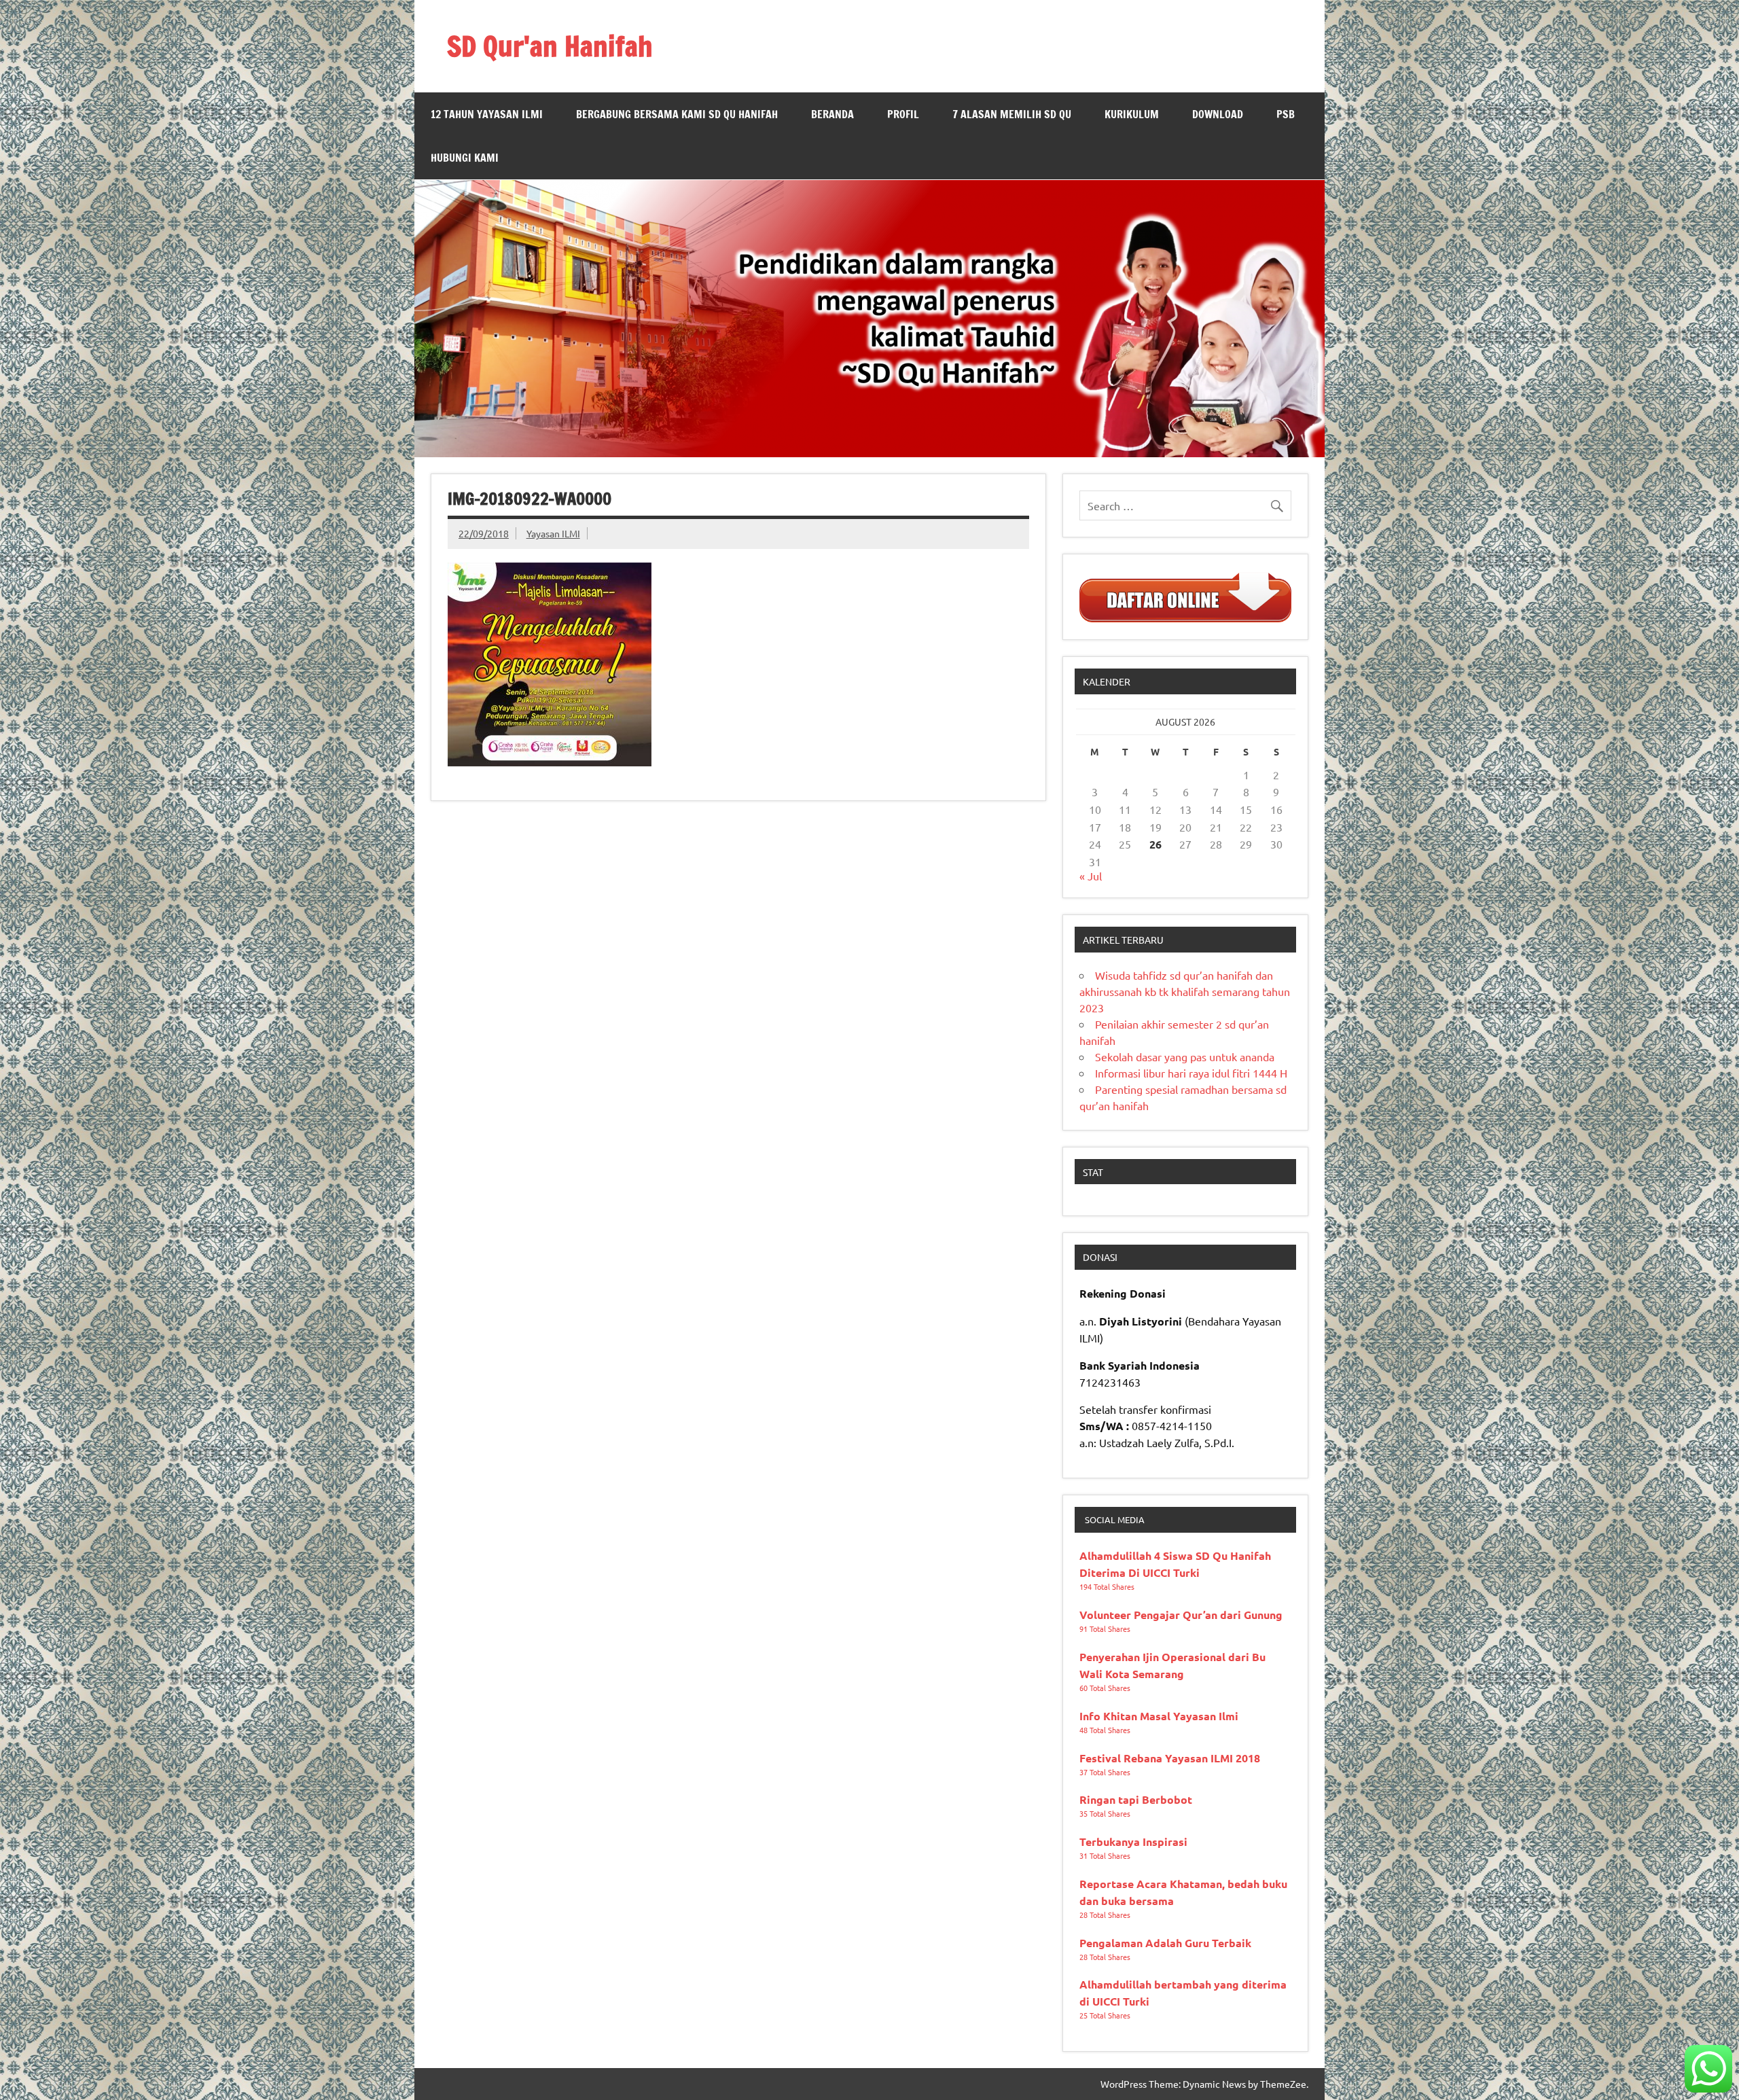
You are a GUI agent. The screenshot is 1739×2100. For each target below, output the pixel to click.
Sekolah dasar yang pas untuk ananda (1185, 1056)
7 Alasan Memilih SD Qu (1012, 114)
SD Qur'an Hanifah (550, 46)
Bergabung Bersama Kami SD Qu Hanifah (677, 114)
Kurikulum (1132, 114)
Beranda (832, 114)
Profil (903, 114)
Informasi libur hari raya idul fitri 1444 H (1191, 1073)
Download (1218, 114)
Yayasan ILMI (553, 533)
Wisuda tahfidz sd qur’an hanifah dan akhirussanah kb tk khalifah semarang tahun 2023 (1185, 991)
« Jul (1091, 876)
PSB (1286, 114)
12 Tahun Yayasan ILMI (487, 114)
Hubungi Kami (465, 158)
